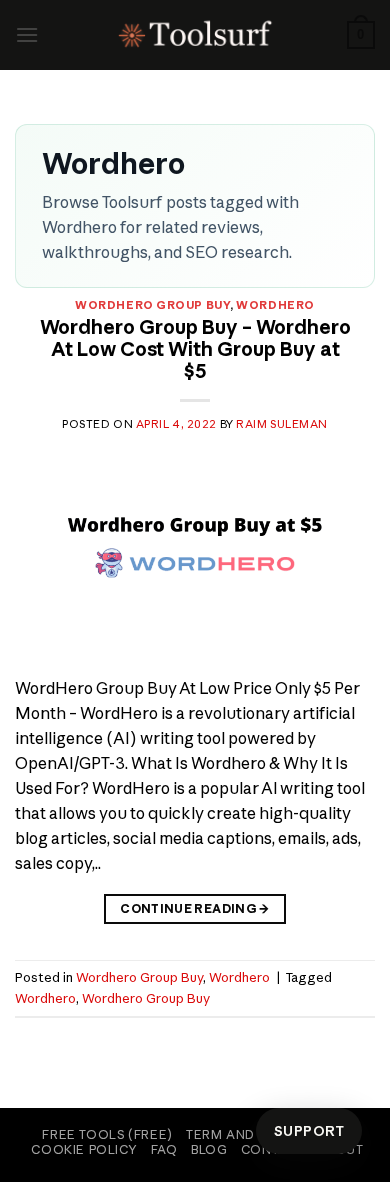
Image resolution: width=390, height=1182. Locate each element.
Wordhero (275, 305)
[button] (27, 34)
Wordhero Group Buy (152, 305)
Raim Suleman (282, 424)
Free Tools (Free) (107, 1134)
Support (309, 1131)
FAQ (164, 1149)
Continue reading (195, 908)
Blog (209, 1149)
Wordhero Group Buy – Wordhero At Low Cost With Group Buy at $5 (195, 349)
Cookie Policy (84, 1149)
